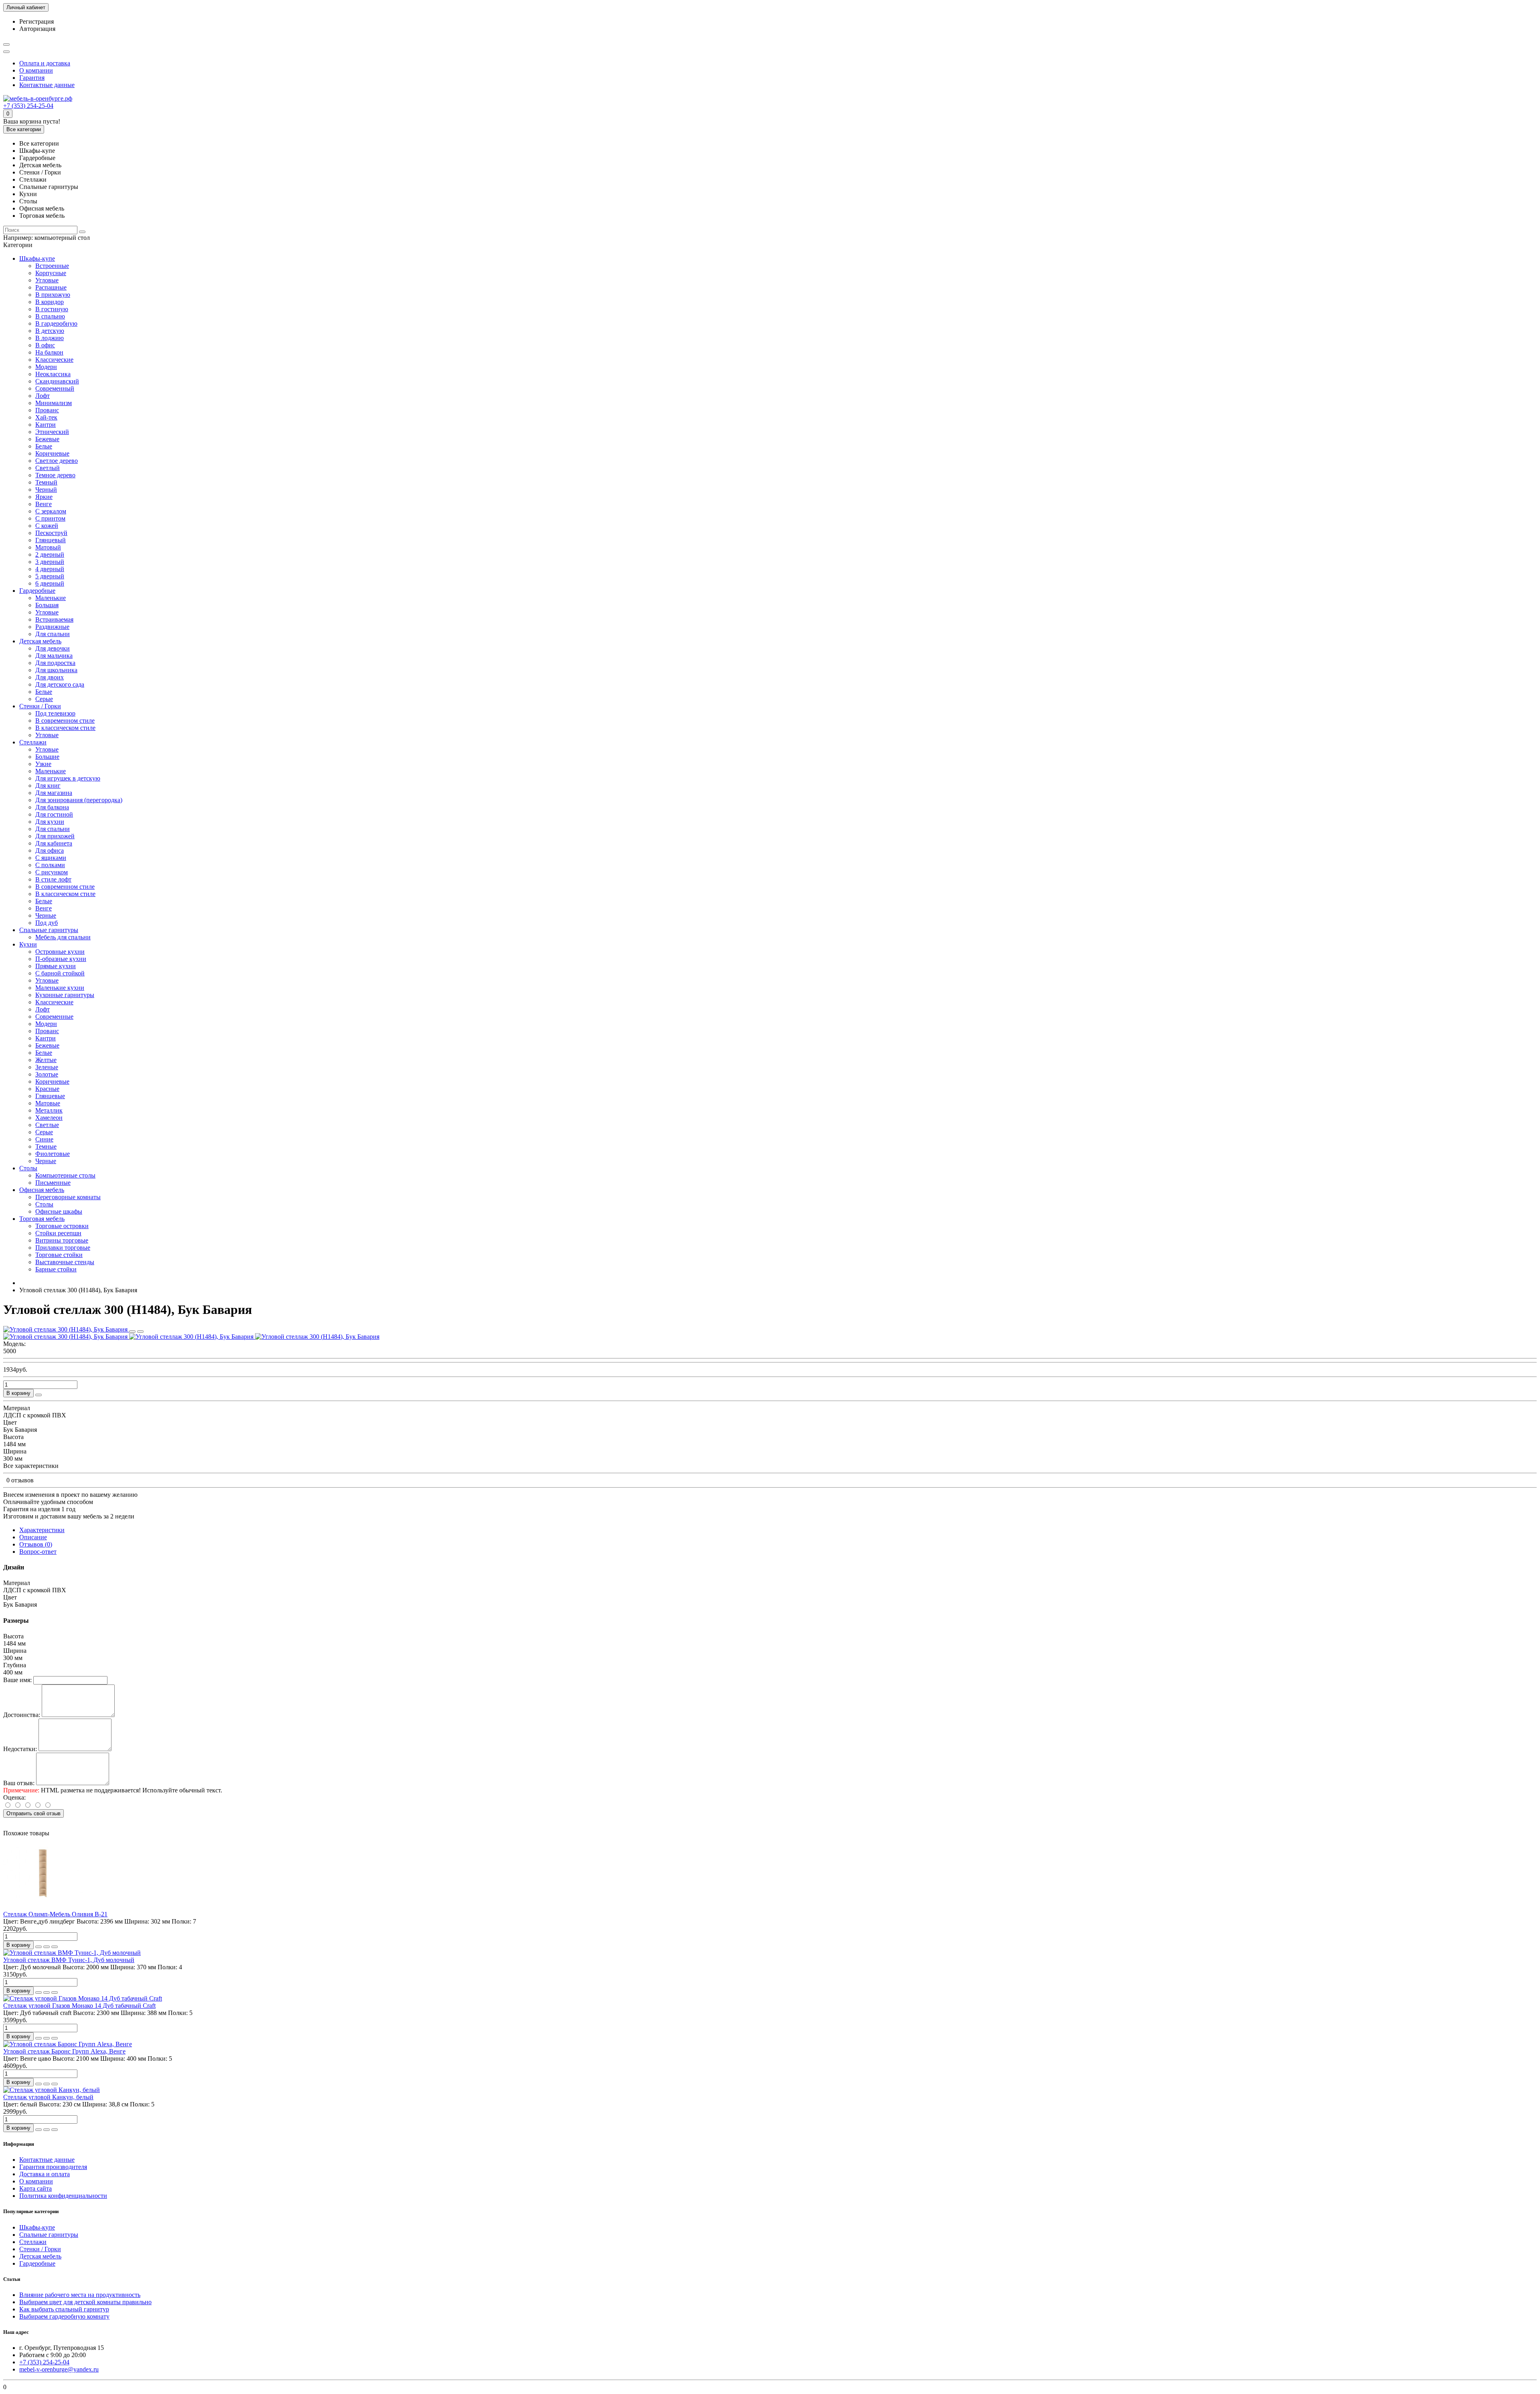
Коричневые (52, 453)
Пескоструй (51, 533)
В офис (45, 345)
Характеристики (42, 1530)
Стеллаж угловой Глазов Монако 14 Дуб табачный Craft (79, 2006)
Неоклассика (53, 374)
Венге (44, 504)
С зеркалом (51, 511)
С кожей (47, 526)
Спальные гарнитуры (49, 930)
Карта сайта (35, 2188)
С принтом (50, 518)
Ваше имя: (17, 1680)
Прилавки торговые (63, 1248)
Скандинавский (57, 381)
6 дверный (50, 583)
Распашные (51, 287)
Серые (44, 699)
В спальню (50, 316)
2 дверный (50, 554)
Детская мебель (40, 641)
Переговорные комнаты (68, 1197)
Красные (47, 1089)
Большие (47, 757)
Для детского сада (60, 684)
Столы (28, 1168)
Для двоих (50, 677)
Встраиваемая (54, 619)
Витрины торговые (62, 1240)
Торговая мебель (42, 1219)
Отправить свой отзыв (33, 1813)
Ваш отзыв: (19, 1783)
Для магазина (54, 793)
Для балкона (52, 807)
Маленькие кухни (60, 988)
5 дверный (50, 576)
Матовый (48, 547)
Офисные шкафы (59, 1211)
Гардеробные (37, 591)
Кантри (46, 425)
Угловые (47, 280)
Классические (54, 360)
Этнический (52, 432)
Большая (47, 605)
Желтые (46, 1060)
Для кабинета (54, 843)
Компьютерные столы (65, 1175)
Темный (46, 482)
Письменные (53, 1183)
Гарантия (32, 78)
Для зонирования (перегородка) (79, 800)
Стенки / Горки (40, 706)
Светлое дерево (57, 461)
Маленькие (51, 598)
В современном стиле (65, 721)
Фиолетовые (53, 1154)
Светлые (47, 1125)
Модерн (46, 367)
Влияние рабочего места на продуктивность (80, 2295)
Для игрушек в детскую (68, 778)
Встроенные (52, 266)
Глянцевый (51, 540)
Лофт (43, 396)
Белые (44, 446)
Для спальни (53, 634)
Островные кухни (60, 952)
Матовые (48, 1103)
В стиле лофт (53, 879)
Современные (54, 1017)
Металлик (49, 1110)
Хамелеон (49, 1118)
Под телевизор (55, 713)
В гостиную (52, 309)
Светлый (48, 468)
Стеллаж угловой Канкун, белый (48, 2097)
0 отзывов (20, 1480)
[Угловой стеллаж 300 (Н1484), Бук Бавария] (66, 1329)
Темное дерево (55, 475)
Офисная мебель (42, 1190)
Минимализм (54, 403)
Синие (44, 1139)
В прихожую (53, 295)
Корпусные (51, 273)
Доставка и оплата (45, 2174)
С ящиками (51, 858)
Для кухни (50, 822)
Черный (46, 490)
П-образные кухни (61, 959)
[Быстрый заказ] (38, 1395)
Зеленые (47, 1067)
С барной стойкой (60, 973)
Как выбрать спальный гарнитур (64, 2309)
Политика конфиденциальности (63, 2196)
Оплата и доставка (45, 63)
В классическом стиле (65, 728)
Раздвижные (52, 627)
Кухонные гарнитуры (65, 995)
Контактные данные (47, 85)
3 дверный (50, 562)
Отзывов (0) (36, 1544)
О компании (36, 70)
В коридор (50, 302)
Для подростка (55, 663)
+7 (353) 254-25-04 (28, 106)
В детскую (50, 331)
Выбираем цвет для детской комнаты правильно (85, 2302)
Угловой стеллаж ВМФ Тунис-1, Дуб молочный (69, 1960)
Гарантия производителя (53, 2167)
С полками (50, 865)
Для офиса (50, 850)
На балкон (49, 352)
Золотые (47, 1074)
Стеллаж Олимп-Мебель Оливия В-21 (55, 1914)
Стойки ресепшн (58, 1233)
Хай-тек (46, 417)
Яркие (44, 497)
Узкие (43, 764)
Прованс (47, 410)
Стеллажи (33, 742)
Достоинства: (22, 1715)
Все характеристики (31, 1466)
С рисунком (52, 872)
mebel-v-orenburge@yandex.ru (59, 2369)
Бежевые (47, 439)
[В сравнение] (140, 1332)
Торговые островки (62, 1226)
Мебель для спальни (63, 937)
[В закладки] (132, 1332)
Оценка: (14, 1797)
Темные (46, 1146)
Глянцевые (50, 1096)
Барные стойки (56, 1269)
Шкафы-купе (37, 258)
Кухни (28, 944)
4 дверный (50, 569)
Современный (55, 388)
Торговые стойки (59, 1255)
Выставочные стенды (65, 1262)
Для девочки (53, 648)
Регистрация (36, 21)
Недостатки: (20, 1749)
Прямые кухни (56, 966)
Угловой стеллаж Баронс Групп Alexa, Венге (64, 2051)
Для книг (48, 785)
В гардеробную (56, 323)
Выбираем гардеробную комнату (64, 2316)
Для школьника (56, 670)
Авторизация (37, 29)
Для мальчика (54, 656)
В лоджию (50, 338)
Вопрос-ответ (38, 1552)
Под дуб (47, 923)
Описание (33, 1537)
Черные (46, 915)
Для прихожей (55, 836)
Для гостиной (54, 814)
